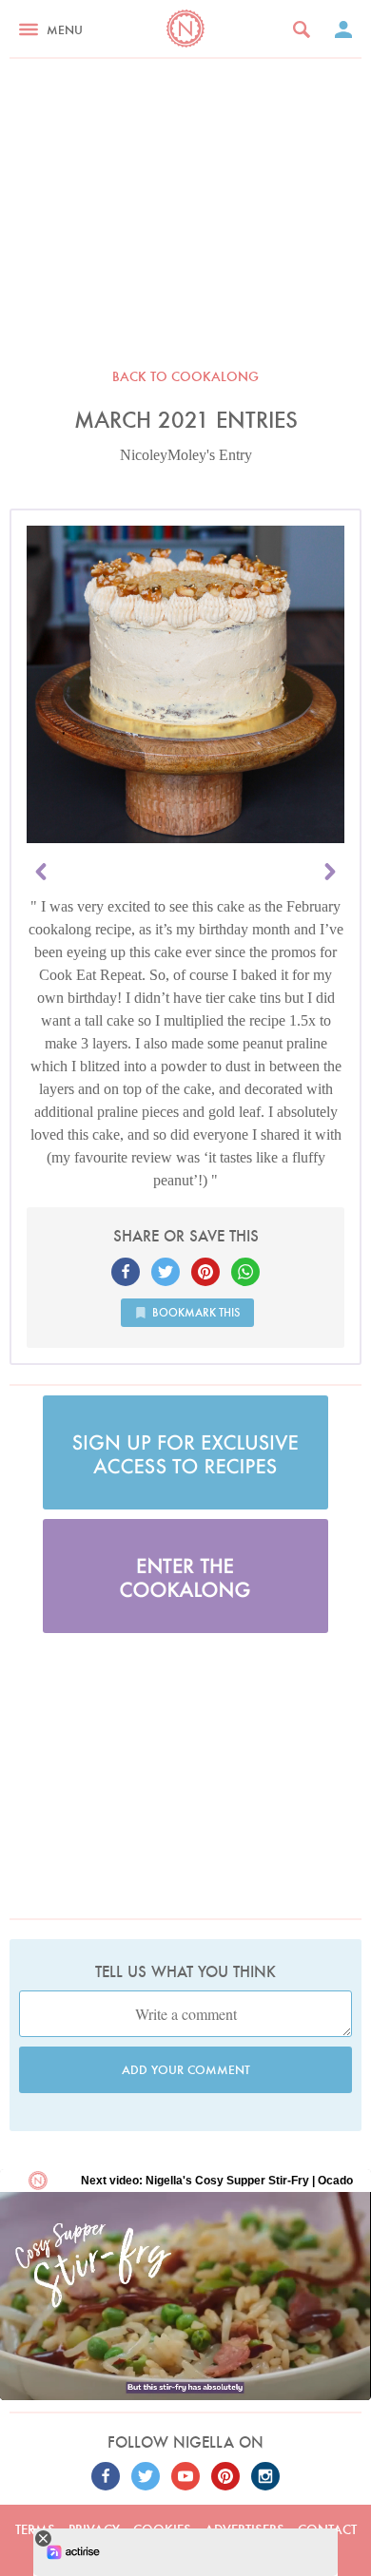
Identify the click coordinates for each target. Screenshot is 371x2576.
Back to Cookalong (185, 376)
